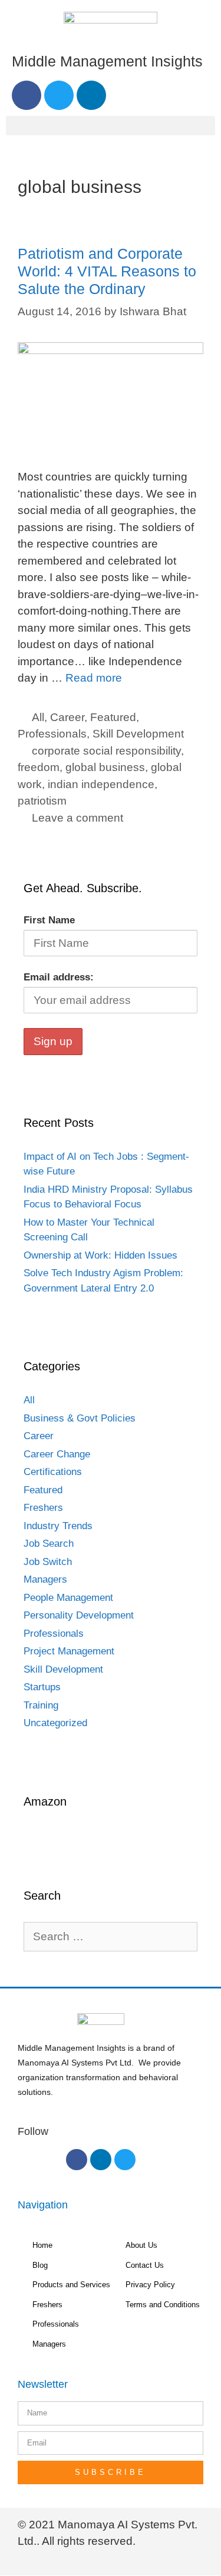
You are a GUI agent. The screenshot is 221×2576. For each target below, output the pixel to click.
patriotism (42, 801)
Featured (113, 717)
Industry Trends (58, 1526)
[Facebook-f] (77, 2160)
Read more (94, 678)
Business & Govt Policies (80, 1418)
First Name (49, 920)
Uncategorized (55, 1723)
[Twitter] (59, 95)
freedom (39, 767)
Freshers (43, 1508)
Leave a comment (77, 818)
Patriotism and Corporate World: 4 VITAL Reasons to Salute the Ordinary (107, 271)
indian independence (101, 784)
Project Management (69, 1651)
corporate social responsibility (106, 751)
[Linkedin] (91, 95)
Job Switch (48, 1562)
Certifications (53, 1472)
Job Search (49, 1544)
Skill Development (138, 734)
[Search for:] (111, 1937)
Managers (45, 1579)
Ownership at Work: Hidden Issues (100, 1255)
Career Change (57, 1454)
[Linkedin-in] (101, 2160)
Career (67, 717)
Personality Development (79, 1615)
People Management (68, 1598)
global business (105, 767)
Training (41, 1705)
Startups (42, 1687)
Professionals (52, 734)
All (38, 717)
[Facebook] (27, 95)
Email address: (59, 977)
